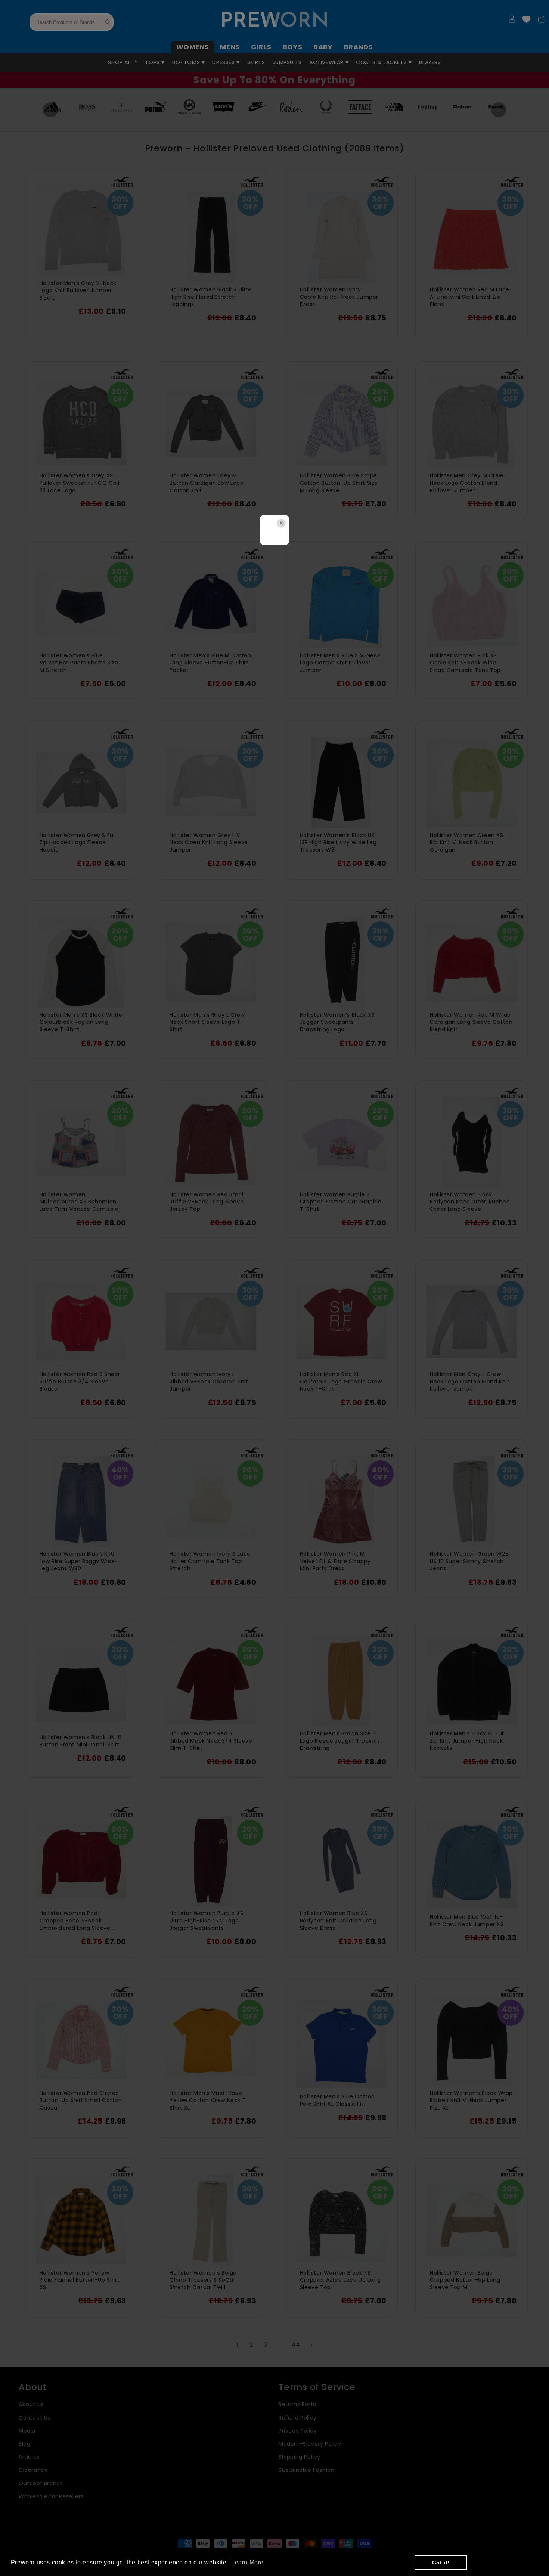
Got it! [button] (441, 2563)
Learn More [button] (247, 2562)
